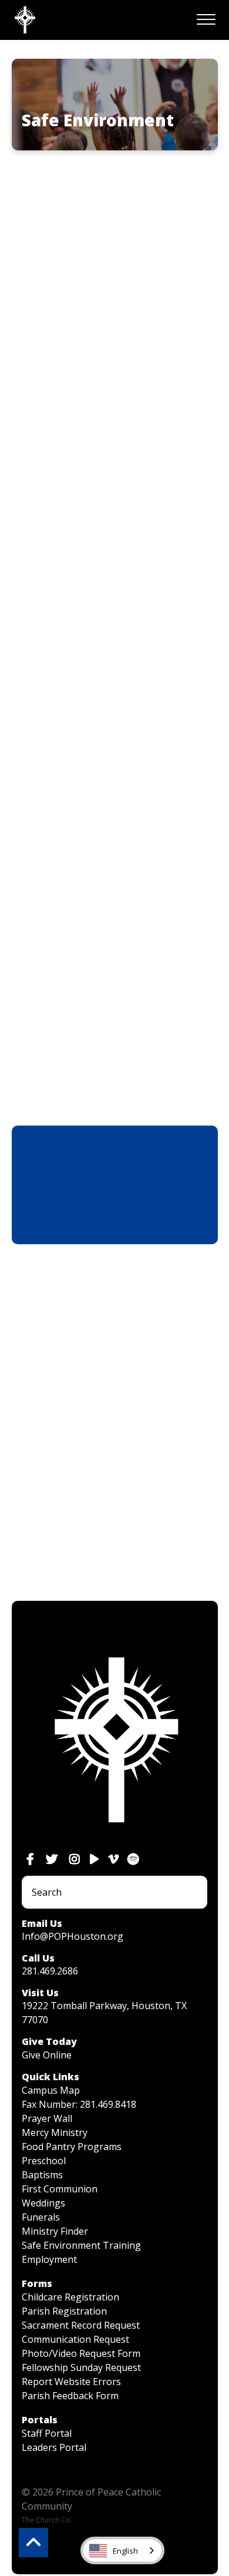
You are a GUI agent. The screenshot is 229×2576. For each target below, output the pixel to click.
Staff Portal (47, 2433)
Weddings (43, 2203)
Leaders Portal (54, 2447)
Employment (49, 2259)
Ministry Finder (55, 2231)
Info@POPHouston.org (73, 1936)
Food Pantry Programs (72, 2147)
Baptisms (42, 2175)
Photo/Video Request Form (81, 2353)
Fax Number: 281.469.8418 (79, 2104)
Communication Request (75, 2339)
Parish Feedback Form (70, 2396)
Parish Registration (64, 2311)
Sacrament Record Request (81, 2325)
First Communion (60, 2189)
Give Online (47, 2055)
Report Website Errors (71, 2382)
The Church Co (46, 2520)
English (125, 2551)
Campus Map (51, 2090)
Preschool (44, 2161)
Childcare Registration (70, 2297)
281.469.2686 (50, 1971)
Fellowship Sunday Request (81, 2367)
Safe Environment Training (81, 2245)
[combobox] (122, 2550)
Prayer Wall (47, 2118)
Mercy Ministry (55, 2132)
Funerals (41, 2217)
